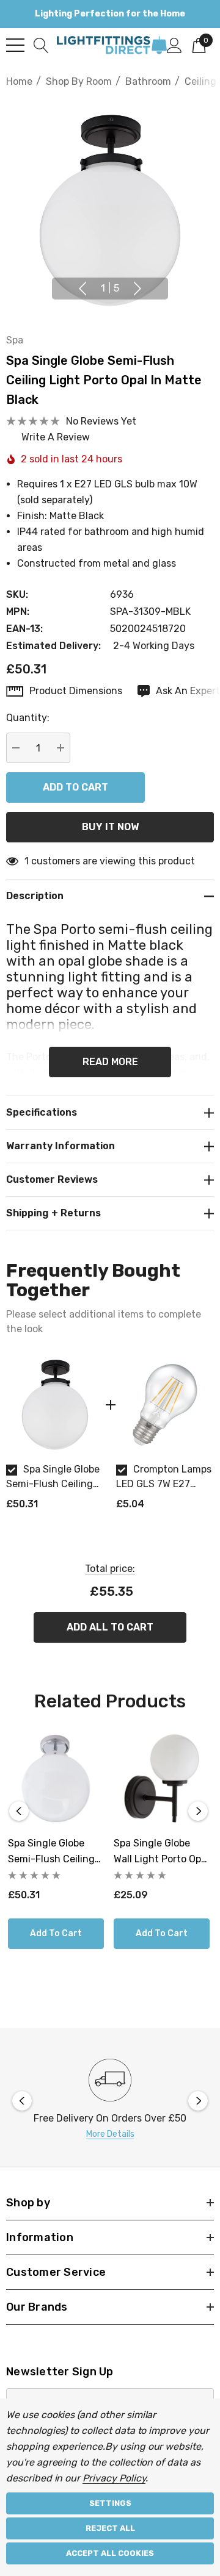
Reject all (110, 2528)
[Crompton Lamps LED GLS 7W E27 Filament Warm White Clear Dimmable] (165, 1405)
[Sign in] (174, 45)
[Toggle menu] (15, 45)
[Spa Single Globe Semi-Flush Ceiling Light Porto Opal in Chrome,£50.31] (56, 1778)
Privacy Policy (114, 2478)
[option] (55, 1438)
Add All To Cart (110, 1627)
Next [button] (137, 289)
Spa (15, 340)
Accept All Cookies (110, 2553)
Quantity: (28, 718)
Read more (110, 1062)
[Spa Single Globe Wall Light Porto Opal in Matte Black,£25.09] (162, 1778)
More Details (110, 2134)
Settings (110, 2503)
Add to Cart (56, 1933)
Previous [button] (82, 289)
